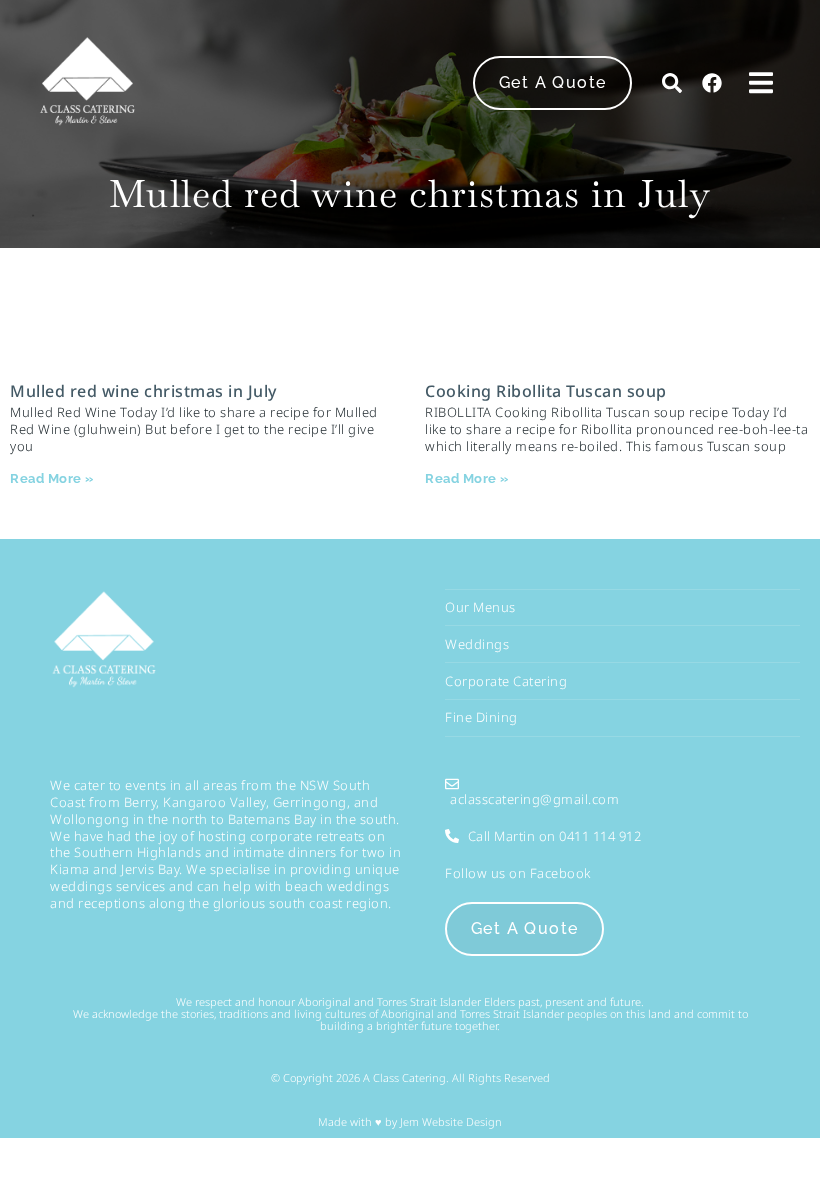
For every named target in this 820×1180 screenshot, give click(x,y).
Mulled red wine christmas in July (143, 391)
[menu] (761, 82)
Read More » (52, 478)
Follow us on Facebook (518, 873)
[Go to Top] (787, 1147)
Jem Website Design (449, 1121)
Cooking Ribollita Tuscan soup (546, 391)
